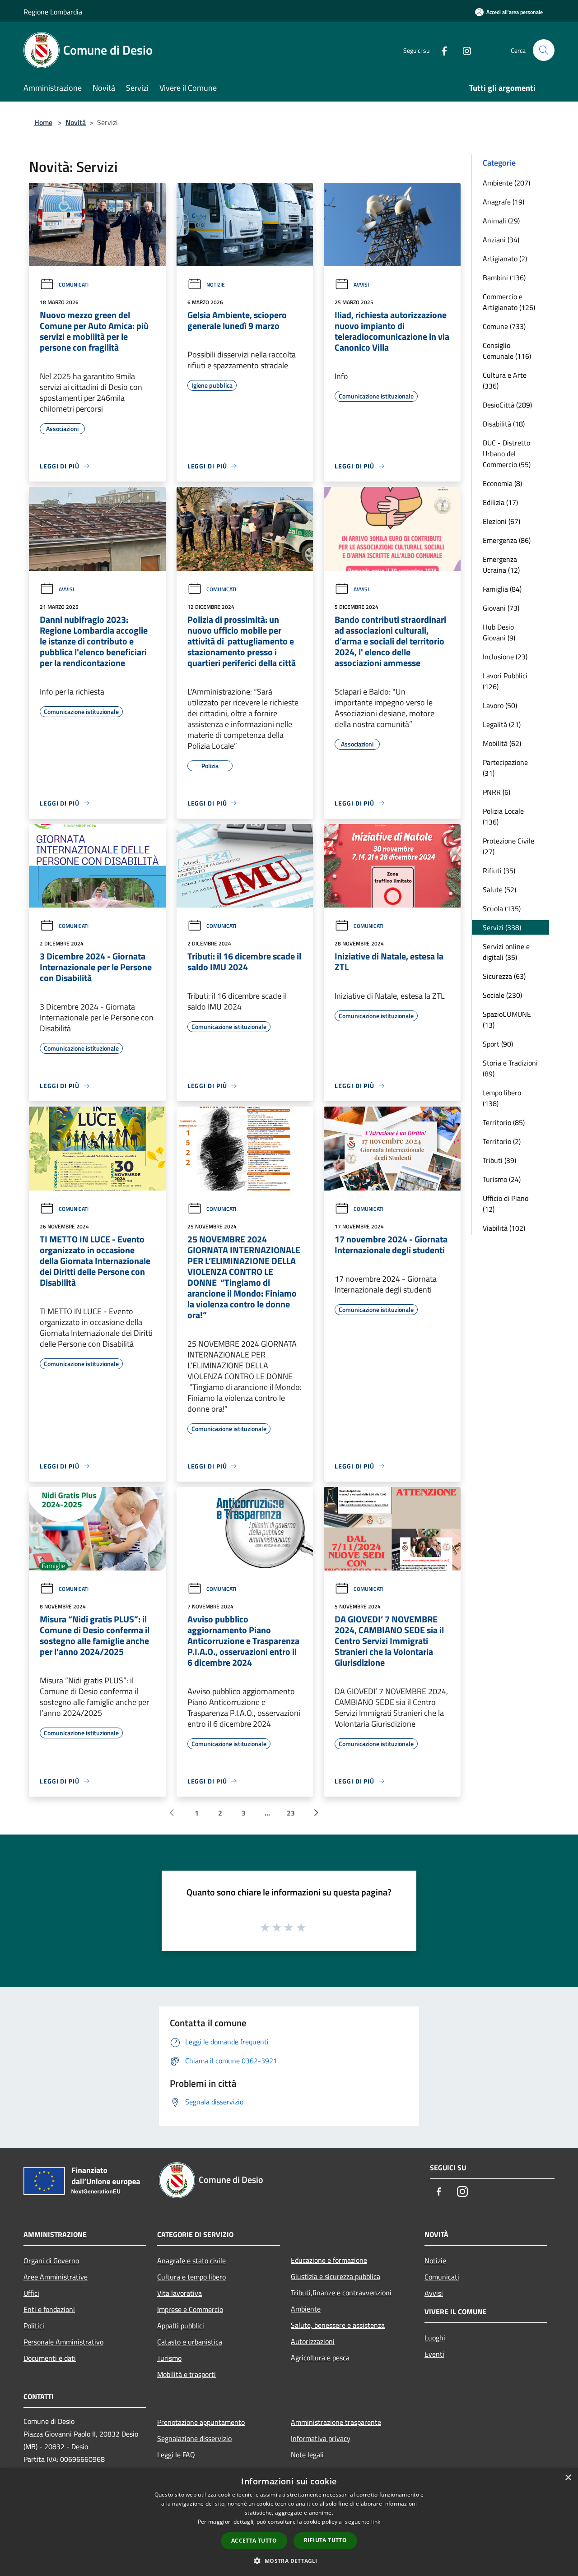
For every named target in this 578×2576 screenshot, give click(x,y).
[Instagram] (463, 50)
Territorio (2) (502, 1141)
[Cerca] (544, 50)
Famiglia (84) (502, 589)
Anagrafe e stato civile (191, 2261)
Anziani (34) (501, 240)
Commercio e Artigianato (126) (509, 302)
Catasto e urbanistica (190, 2342)
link (376, 2522)
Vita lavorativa (179, 2293)
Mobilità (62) (502, 743)
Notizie (216, 285)
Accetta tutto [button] (254, 2541)
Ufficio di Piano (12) (506, 1204)
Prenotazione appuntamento (201, 2422)
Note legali (307, 2455)
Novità (76, 122)
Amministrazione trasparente (336, 2422)
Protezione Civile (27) (508, 846)
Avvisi (361, 285)
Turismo (169, 2358)
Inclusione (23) (505, 657)
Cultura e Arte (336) (505, 380)
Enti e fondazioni (49, 2309)
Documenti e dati (50, 2358)
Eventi (434, 2354)
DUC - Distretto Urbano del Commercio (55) (507, 454)
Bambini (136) (504, 278)
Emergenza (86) (507, 540)
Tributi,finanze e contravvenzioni (341, 2293)
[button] (289, 2561)
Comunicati (74, 285)
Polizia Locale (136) (503, 816)
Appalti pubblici (181, 2326)
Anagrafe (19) (503, 202)
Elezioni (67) (501, 521)
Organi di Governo (51, 2261)
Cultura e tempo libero (191, 2277)
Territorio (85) (504, 1122)
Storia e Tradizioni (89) (510, 1068)
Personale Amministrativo (63, 2342)
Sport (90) (498, 1044)
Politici (34, 2326)
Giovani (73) (501, 608)
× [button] (568, 2478)
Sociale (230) (502, 995)
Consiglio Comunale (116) (507, 351)
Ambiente (306, 2309)
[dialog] (289, 2522)
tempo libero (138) (502, 1098)
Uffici (31, 2293)
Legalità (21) (502, 724)
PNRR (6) (496, 792)
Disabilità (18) (504, 424)
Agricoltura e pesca (320, 2358)
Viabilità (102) (504, 1228)
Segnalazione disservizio (194, 2438)
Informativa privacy (321, 2438)
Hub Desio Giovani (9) (499, 632)
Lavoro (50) (500, 705)
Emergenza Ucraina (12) (501, 565)
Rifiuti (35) (499, 871)
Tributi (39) (499, 1160)
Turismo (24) (502, 1179)
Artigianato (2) (505, 259)
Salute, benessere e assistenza (338, 2325)
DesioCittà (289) (507, 405)
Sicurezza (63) (504, 976)
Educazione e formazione (329, 2260)
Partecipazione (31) (505, 768)
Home (43, 122)
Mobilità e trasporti (186, 2374)
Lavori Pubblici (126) (505, 681)
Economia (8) (502, 483)
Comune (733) (504, 326)
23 (291, 1813)
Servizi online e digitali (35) (506, 952)
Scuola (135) (502, 908)
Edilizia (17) (500, 502)
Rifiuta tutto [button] (325, 2540)
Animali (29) (501, 221)
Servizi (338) (502, 927)
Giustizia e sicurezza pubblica (336, 2276)
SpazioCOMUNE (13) (507, 1019)
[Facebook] (441, 50)
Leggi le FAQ (176, 2455)
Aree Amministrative (56, 2277)
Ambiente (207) (506, 183)
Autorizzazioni (313, 2341)
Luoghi (435, 2338)
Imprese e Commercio (190, 2309)
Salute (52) (499, 890)
